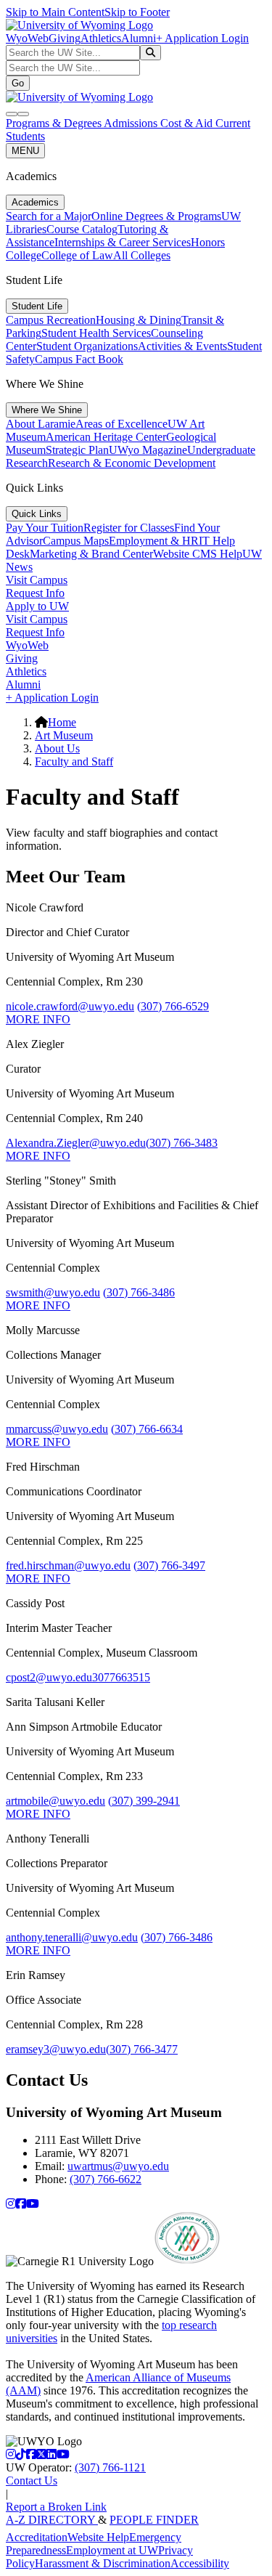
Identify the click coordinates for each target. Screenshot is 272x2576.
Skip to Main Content (55, 12)
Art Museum (64, 735)
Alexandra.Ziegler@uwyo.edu (76, 1143)
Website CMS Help (198, 554)
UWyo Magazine (148, 450)
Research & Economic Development (132, 463)
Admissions (132, 123)
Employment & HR (154, 541)
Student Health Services (96, 333)
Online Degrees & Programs (156, 216)
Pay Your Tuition (45, 528)
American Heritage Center (106, 437)
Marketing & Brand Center (91, 554)
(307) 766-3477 (142, 2049)
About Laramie (41, 424)
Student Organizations (87, 346)
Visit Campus (37, 580)
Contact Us (32, 2480)
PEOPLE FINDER (154, 2520)
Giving (65, 38)
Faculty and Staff (74, 761)
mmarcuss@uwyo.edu (57, 1429)
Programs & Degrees (55, 123)
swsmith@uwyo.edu (53, 1292)
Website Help (98, 2537)
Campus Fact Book (79, 359)
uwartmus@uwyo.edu (118, 2166)
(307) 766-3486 (139, 1292)
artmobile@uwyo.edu (55, 1801)
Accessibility (200, 2563)
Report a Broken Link (56, 2507)
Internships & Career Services (123, 242)
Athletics (101, 38)
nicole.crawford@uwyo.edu (70, 1006)
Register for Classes (129, 528)
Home (62, 722)
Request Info (35, 593)
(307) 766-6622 (106, 2179)
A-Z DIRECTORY (52, 2520)
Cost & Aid (188, 123)
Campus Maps (76, 541)
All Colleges (142, 255)
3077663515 (121, 1677)
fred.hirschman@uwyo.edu (68, 1565)
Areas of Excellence (121, 424)
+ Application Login (202, 38)
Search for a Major (49, 216)
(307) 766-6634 (147, 1429)
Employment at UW (112, 2550)
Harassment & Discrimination (103, 2563)
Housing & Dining (139, 320)
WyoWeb (27, 38)
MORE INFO (38, 1019)
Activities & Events (182, 346)
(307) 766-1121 (110, 2467)
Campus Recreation (51, 320)
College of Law (77, 255)
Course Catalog (82, 229)
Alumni (139, 38)
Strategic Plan (77, 450)
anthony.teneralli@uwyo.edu (72, 1937)
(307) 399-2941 (144, 1801)
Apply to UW (37, 606)
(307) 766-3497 (169, 1565)
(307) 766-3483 (182, 1143)
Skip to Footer (137, 12)
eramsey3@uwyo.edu (56, 2049)
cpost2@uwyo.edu (49, 1677)
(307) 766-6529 (173, 1006)
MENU (25, 151)
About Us (57, 748)
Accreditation (37, 2537)
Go (18, 83)
